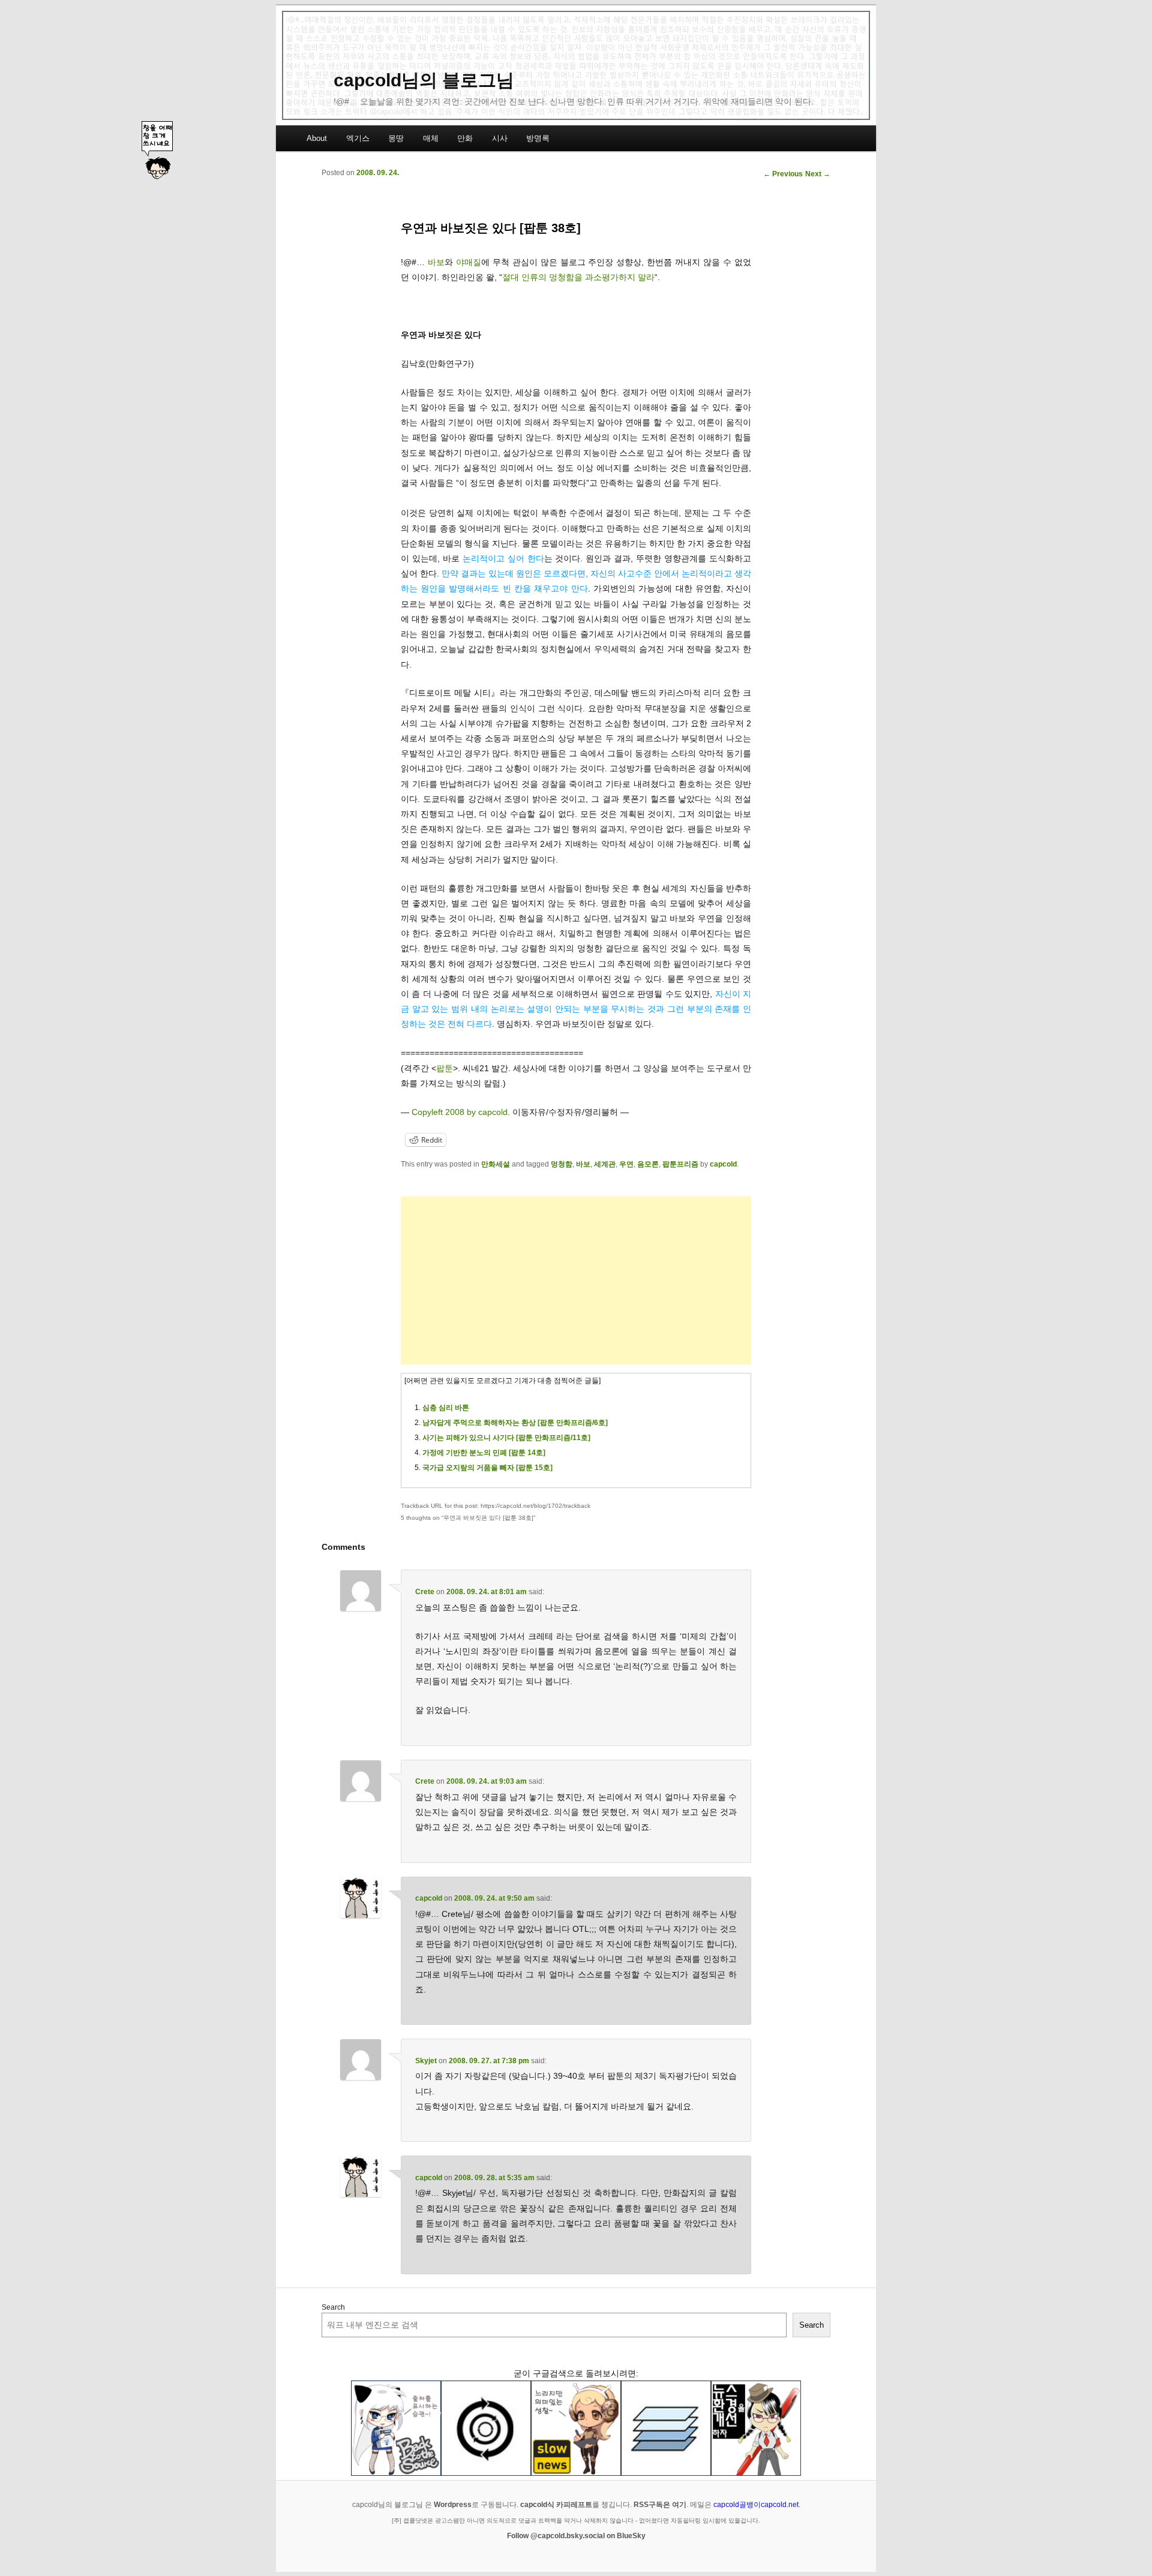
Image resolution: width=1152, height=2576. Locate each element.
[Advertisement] (576, 1281)
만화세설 (496, 1164)
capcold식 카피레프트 (556, 2505)
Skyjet (426, 2061)
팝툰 (445, 1068)
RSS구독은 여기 (660, 2505)
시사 (500, 138)
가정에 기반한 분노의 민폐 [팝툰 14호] (484, 1453)
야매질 (469, 262)
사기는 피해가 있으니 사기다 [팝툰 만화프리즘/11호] (506, 1438)
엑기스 (358, 138)
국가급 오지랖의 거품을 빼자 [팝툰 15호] (487, 1468)
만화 (465, 138)
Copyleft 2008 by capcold (460, 1112)
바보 (436, 262)
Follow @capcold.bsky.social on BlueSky (576, 2536)
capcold (723, 1164)
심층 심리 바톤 (446, 1408)
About (317, 138)
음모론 (648, 1164)
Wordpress (453, 2505)
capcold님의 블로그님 (424, 80)
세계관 (605, 1164)
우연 (626, 1164)
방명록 (538, 138)
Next (818, 174)
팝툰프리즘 (680, 1164)
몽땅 (396, 138)
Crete (425, 1592)
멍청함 (562, 1164)
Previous (783, 174)
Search (333, 2307)
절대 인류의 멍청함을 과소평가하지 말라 (578, 277)
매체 (431, 138)
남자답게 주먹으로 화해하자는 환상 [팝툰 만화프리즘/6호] (515, 1423)
